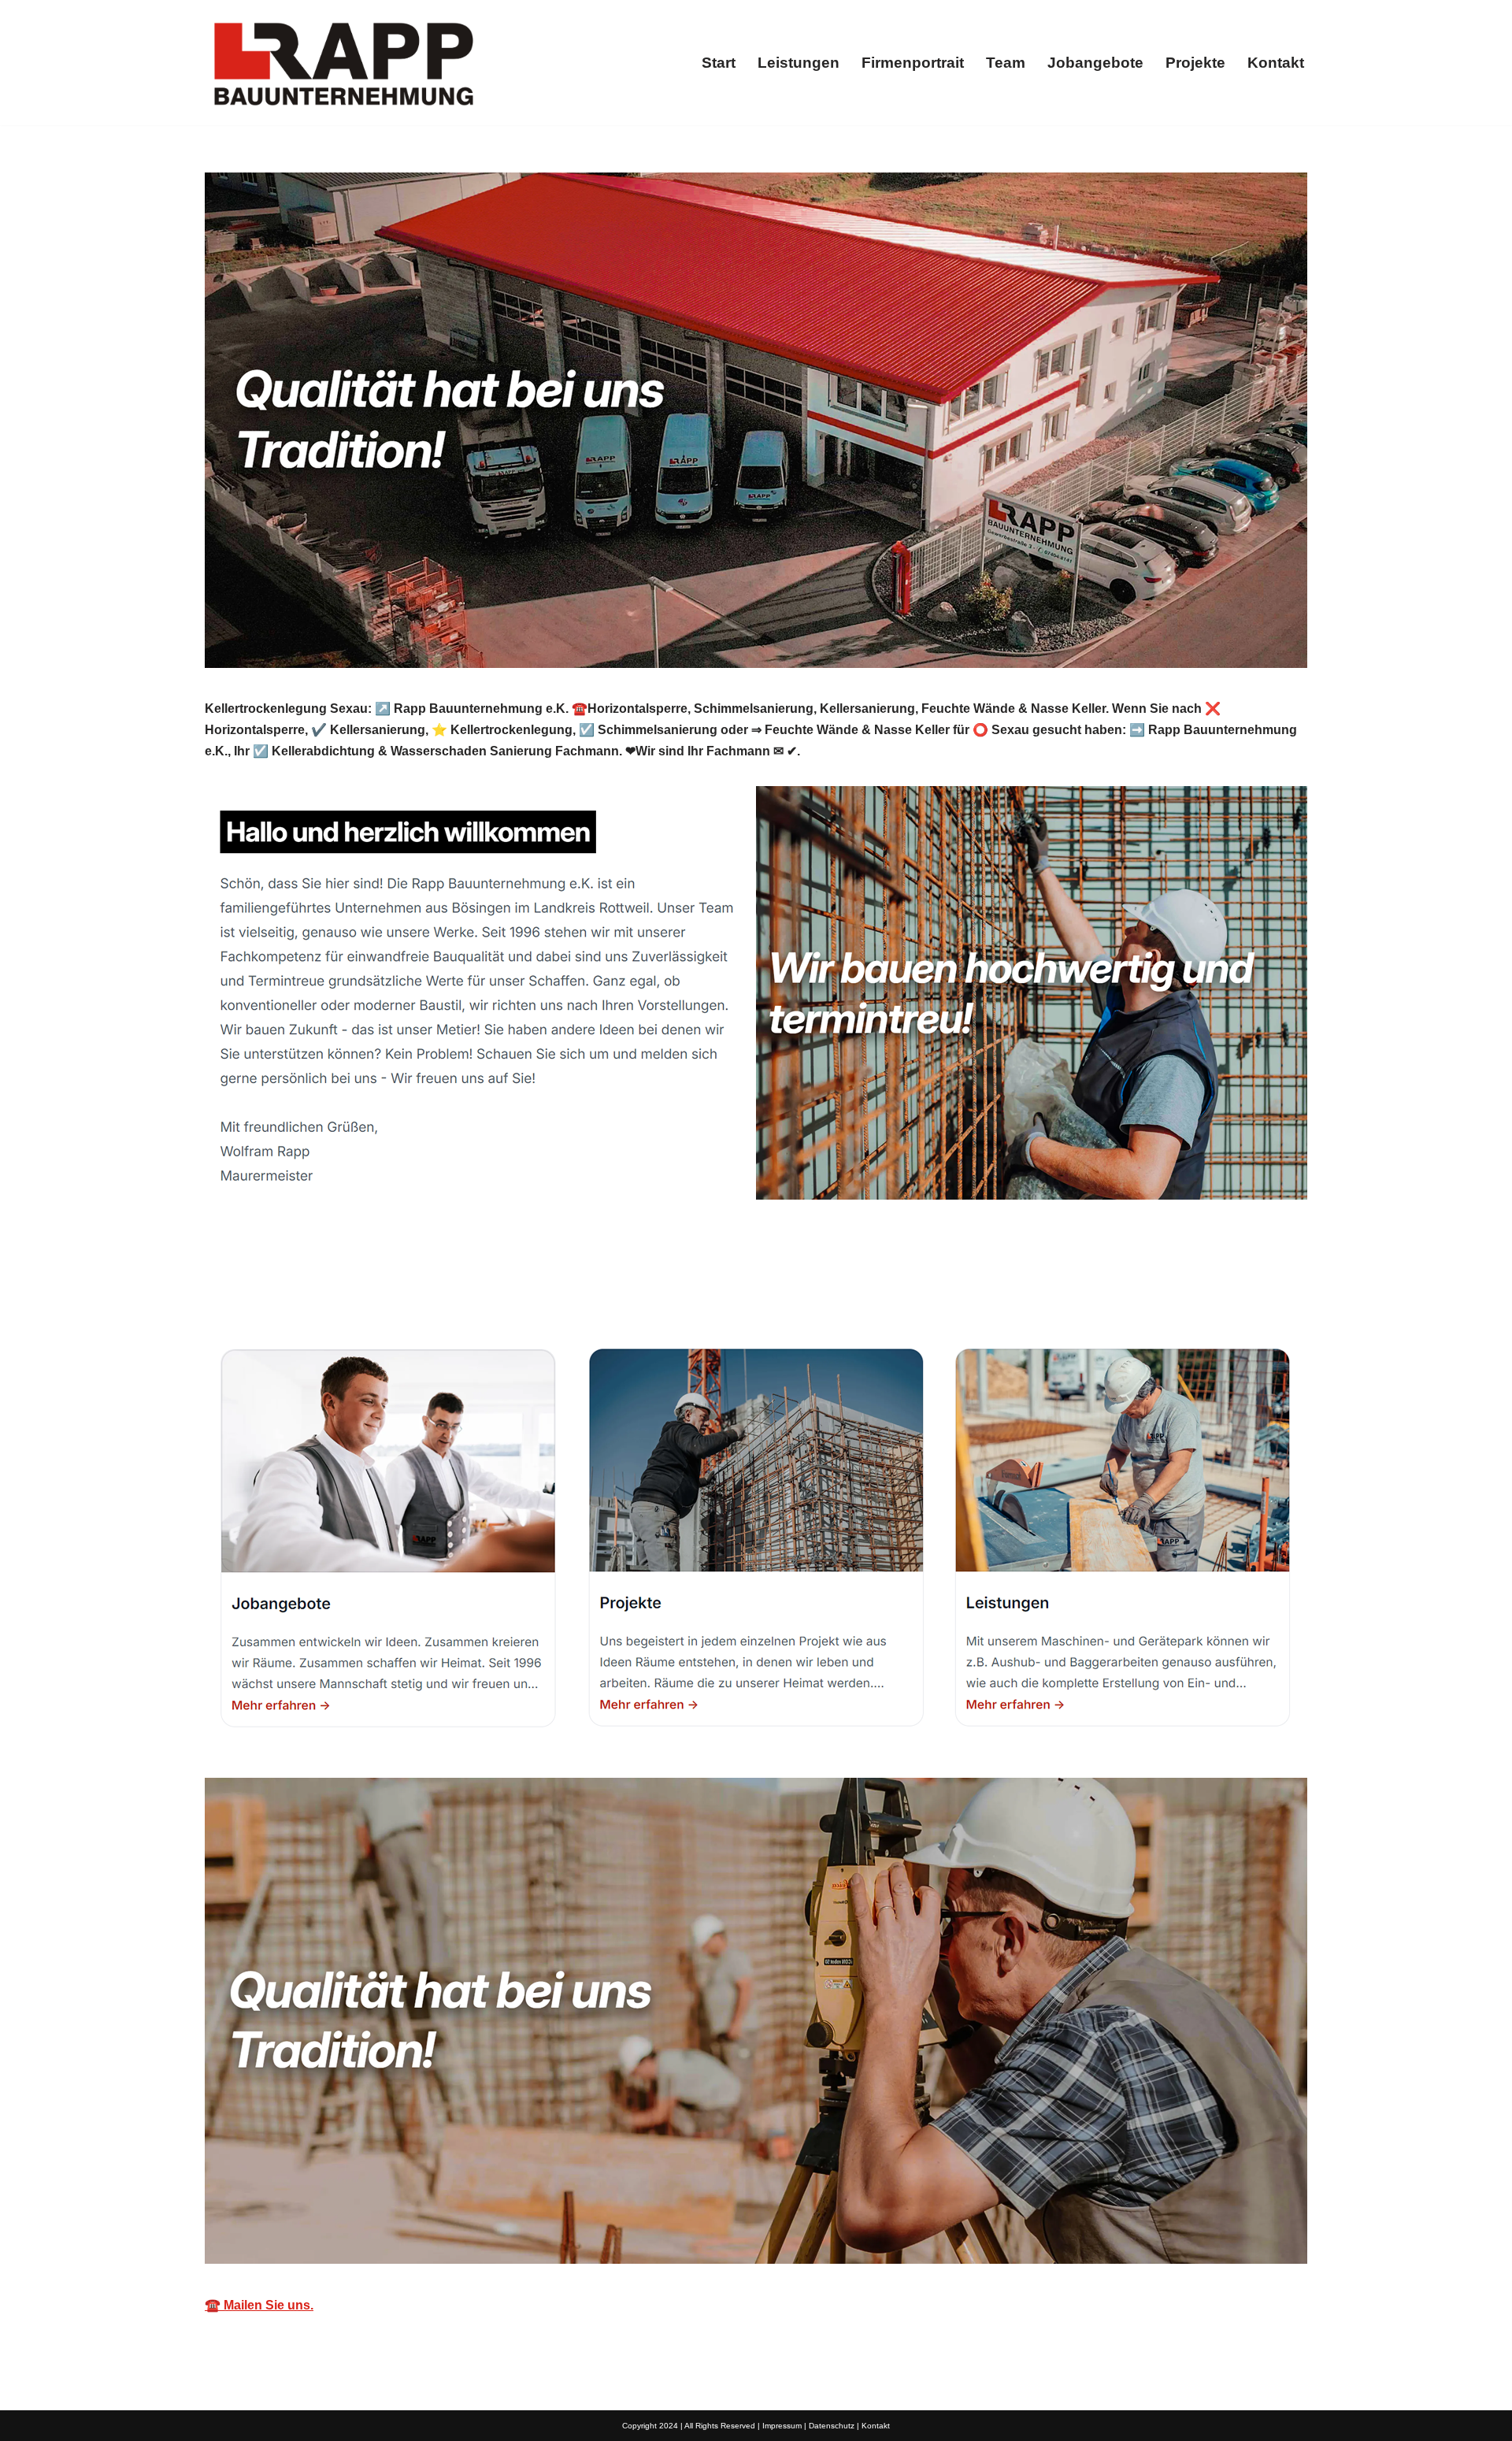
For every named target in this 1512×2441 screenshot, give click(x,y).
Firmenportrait (913, 63)
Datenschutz (832, 2426)
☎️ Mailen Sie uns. (259, 2305)
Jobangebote (1095, 63)
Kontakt (1276, 63)
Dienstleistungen (666, 1287)
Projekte (1195, 63)
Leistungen (799, 63)
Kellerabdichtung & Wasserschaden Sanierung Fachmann (395, 1287)
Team (1006, 63)
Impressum (782, 2426)
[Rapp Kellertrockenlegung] (343, 63)
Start (719, 63)
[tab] (395, 1287)
